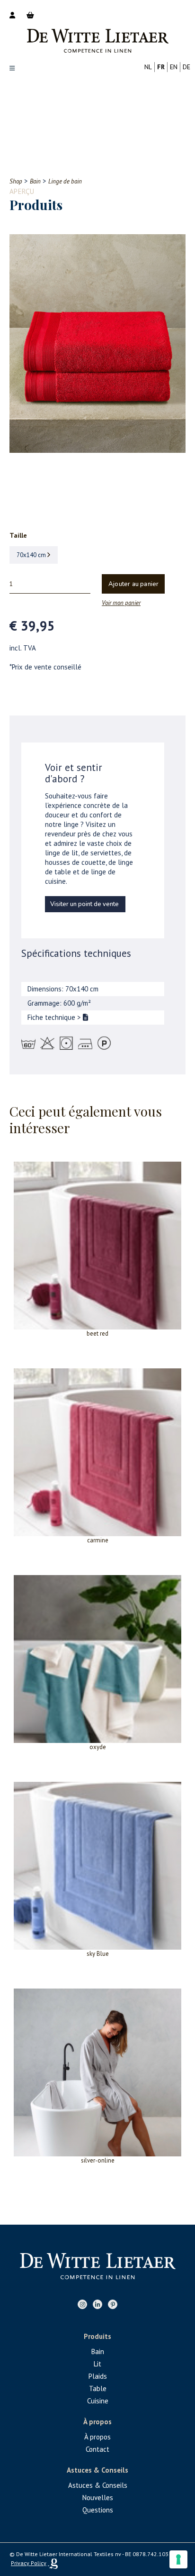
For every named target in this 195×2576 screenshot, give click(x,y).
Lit (97, 2364)
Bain (98, 2351)
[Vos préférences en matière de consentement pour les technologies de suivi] (178, 2559)
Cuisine (98, 2401)
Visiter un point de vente (84, 904)
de (186, 67)
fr (161, 67)
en (174, 67)
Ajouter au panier (133, 584)
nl (148, 67)
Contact (97, 2449)
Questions (98, 2510)
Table (98, 2388)
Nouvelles (98, 2498)
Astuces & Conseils (98, 2485)
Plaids (98, 2376)
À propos (97, 2437)
